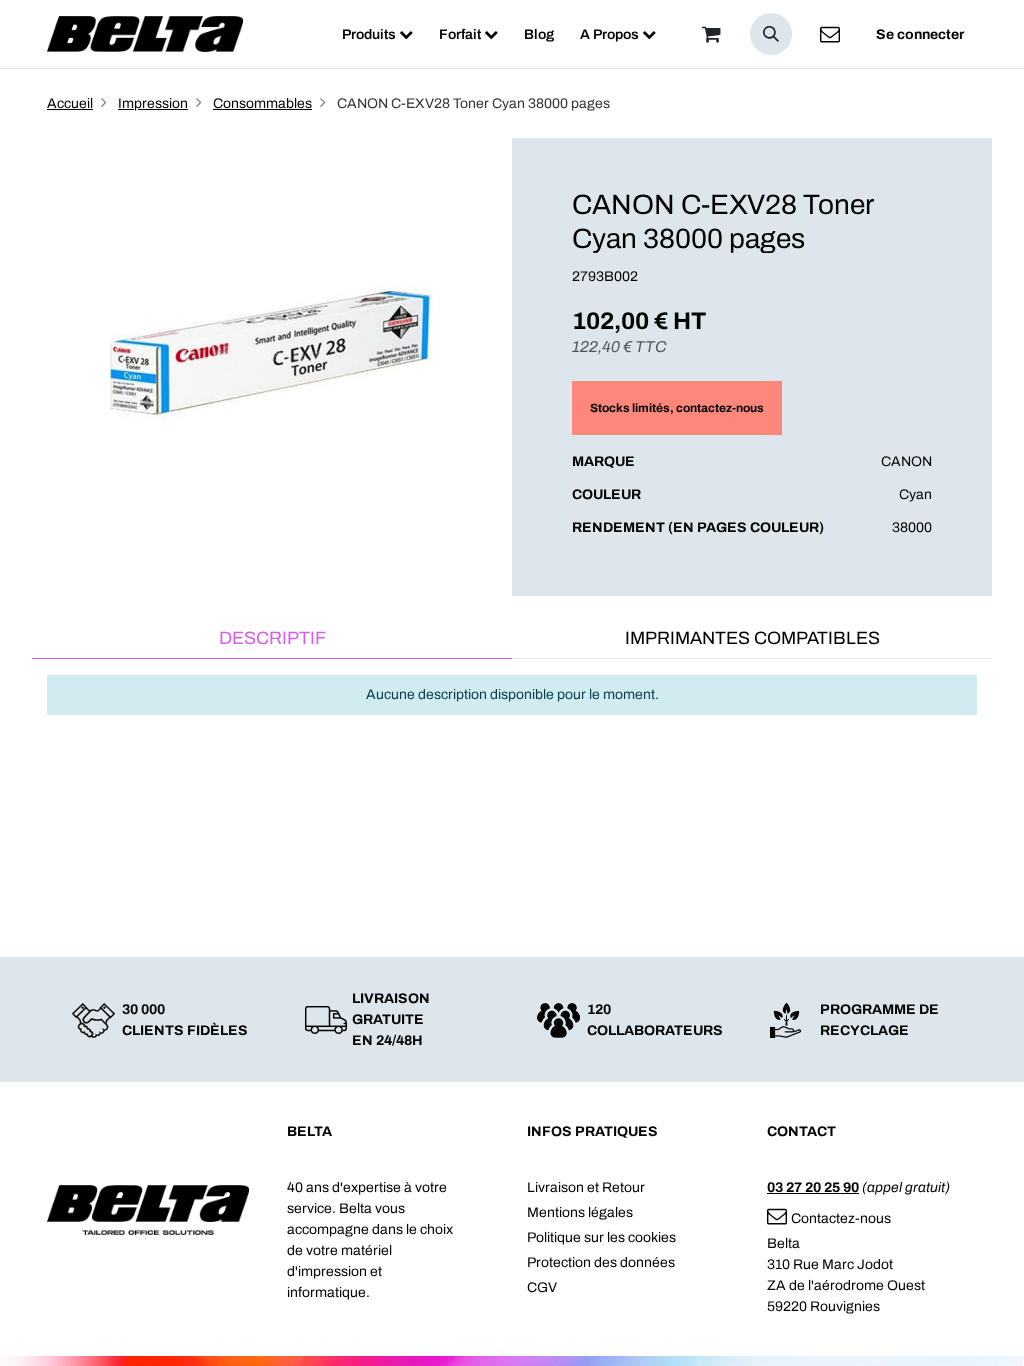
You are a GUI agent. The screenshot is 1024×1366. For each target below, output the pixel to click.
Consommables (262, 103)
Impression (153, 103)
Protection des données (601, 1262)
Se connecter (920, 34)
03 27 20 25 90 (813, 1187)
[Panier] (711, 34)
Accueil (70, 103)
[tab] (272, 639)
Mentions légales (580, 1212)
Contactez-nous (841, 1218)
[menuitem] (377, 34)
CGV (542, 1287)
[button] (771, 34)
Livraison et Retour (586, 1187)
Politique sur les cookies (601, 1237)
